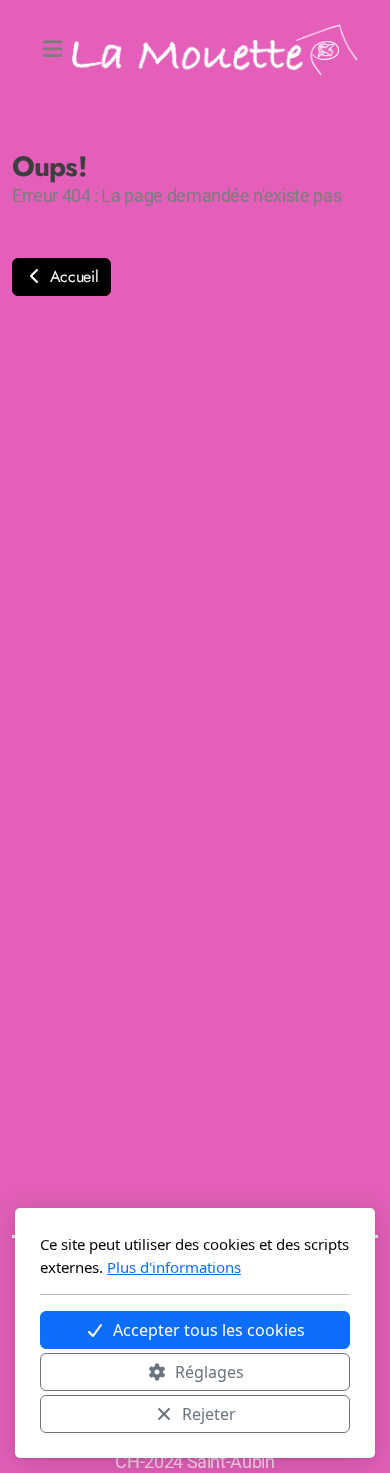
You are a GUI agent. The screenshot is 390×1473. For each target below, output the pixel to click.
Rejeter (209, 1414)
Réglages (209, 1372)
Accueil (71, 276)
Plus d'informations (174, 1267)
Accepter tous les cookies (209, 1330)
